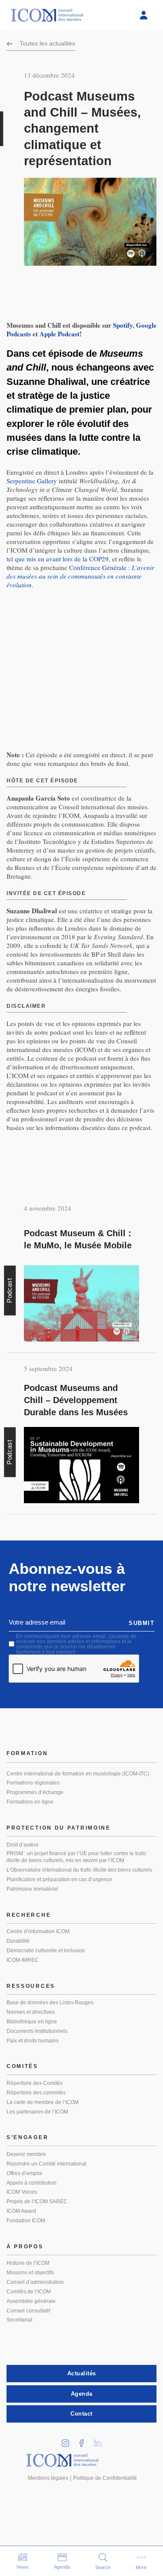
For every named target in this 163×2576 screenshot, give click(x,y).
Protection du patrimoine (59, 1828)
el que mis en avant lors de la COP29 (58, 559)
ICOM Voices (22, 2192)
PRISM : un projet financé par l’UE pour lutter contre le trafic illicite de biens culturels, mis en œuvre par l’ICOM (77, 1857)
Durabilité (18, 1941)
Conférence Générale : (80, 576)
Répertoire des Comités (35, 2083)
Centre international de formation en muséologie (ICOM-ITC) (78, 1774)
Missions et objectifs (30, 2273)
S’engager (27, 2137)
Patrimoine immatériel (32, 1889)
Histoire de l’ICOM (28, 2263)
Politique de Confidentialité (105, 2478)
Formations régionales (33, 1783)
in (68, 2441)
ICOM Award (21, 2211)
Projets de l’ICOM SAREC (37, 2201)
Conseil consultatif (28, 2311)
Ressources (31, 1986)
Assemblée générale (31, 2301)
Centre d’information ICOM (38, 1931)
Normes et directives (31, 2012)
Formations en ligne (30, 1802)
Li (100, 2441)
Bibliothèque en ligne (32, 2022)
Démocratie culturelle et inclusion (46, 1951)
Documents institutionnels (37, 2031)
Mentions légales (48, 2478)
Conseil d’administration (35, 2282)
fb (84, 2441)
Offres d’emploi (24, 2173)
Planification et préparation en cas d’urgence (59, 1879)
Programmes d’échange (35, 1792)
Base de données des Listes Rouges (50, 2003)
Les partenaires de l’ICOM (37, 2112)
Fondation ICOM (26, 2221)
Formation (27, 1753)
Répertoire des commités (36, 2093)
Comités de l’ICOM (29, 2292)
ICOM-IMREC (23, 1960)
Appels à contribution (32, 2183)
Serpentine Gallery (32, 481)
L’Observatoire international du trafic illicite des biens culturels (79, 1870)
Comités (22, 2066)
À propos (25, 2247)
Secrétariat (19, 2320)
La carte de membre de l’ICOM (43, 2102)
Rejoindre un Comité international (47, 2164)
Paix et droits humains (33, 2041)
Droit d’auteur (23, 1845)
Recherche (29, 1915)
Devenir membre (26, 2154)
